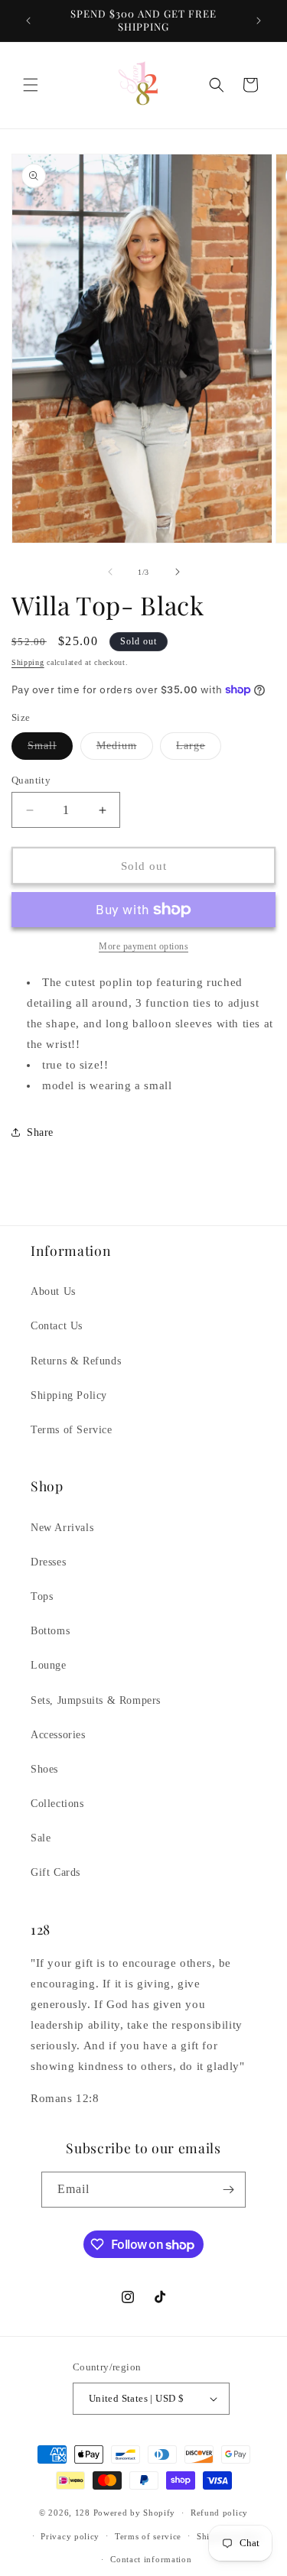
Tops (42, 1596)
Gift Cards (55, 1872)
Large (199, 749)
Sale (41, 1838)
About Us (53, 1291)
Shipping (28, 662)
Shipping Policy (69, 1395)
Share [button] (40, 1132)
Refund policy (219, 2513)
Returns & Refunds (76, 1361)
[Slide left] (110, 572)
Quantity (31, 780)
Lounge (49, 1665)
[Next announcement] (259, 21)
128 (83, 2513)
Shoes (44, 1769)
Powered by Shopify (135, 2513)
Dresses (48, 1562)
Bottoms (50, 1631)
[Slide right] (178, 572)
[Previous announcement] (28, 21)
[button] (31, 85)
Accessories (58, 1735)
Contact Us (57, 1326)
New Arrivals (62, 1528)
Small (50, 749)
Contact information (151, 2559)
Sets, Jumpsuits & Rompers (96, 1700)
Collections (57, 1804)
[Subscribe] (228, 2190)
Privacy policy (70, 2536)
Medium (125, 749)
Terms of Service (72, 1430)
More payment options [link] (143, 946)
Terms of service (148, 2536)
